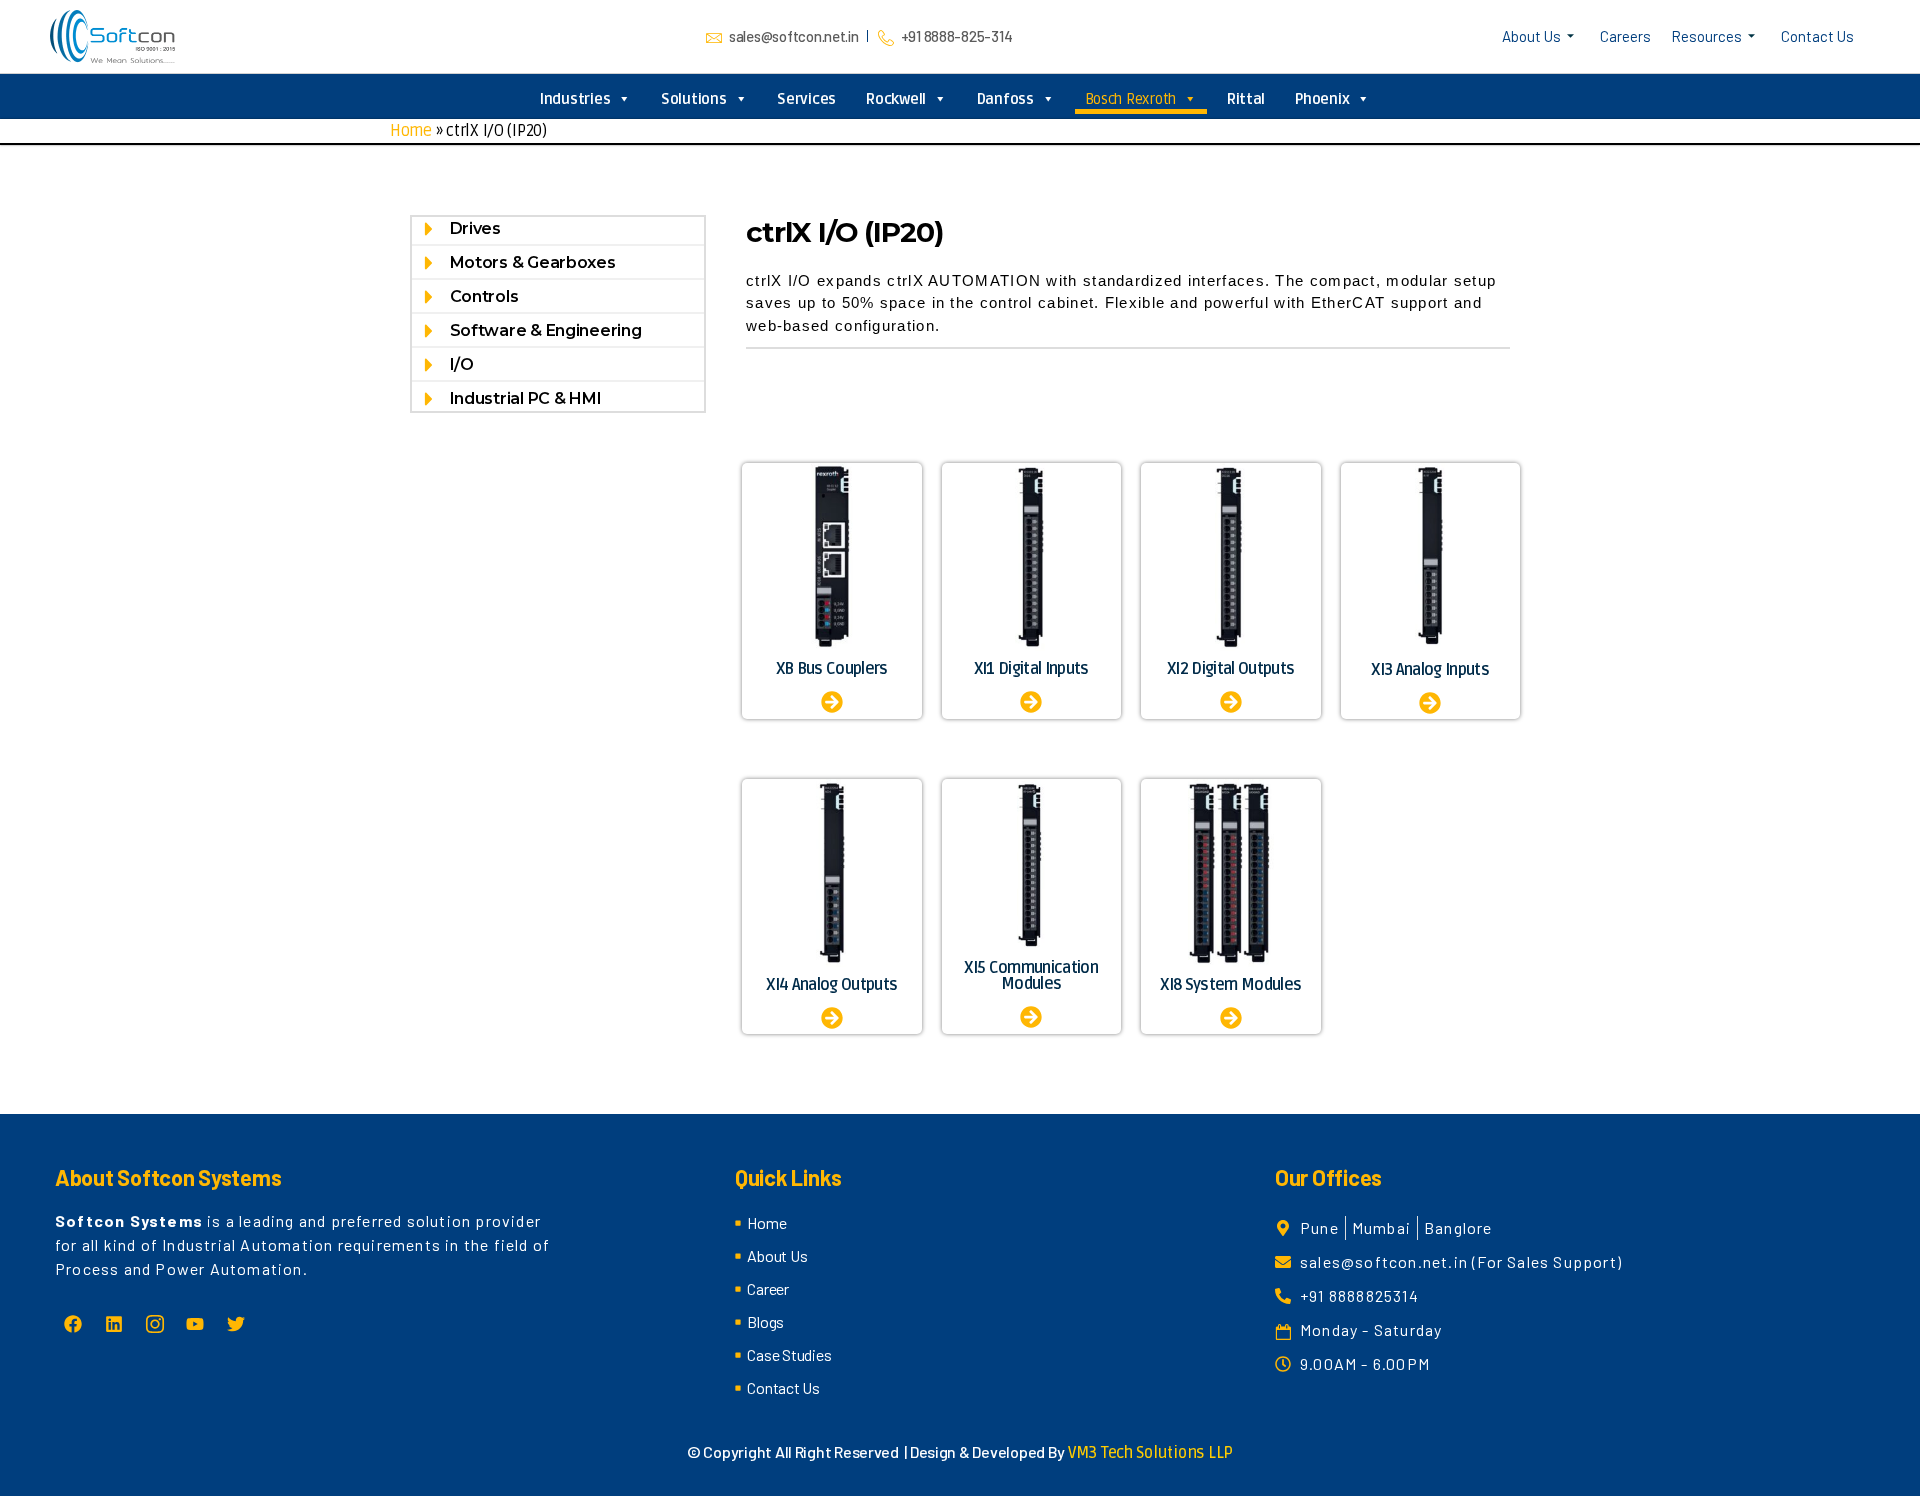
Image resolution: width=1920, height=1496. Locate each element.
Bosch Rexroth (1131, 99)
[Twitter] (236, 1324)
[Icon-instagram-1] (154, 1324)
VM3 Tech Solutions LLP (1150, 1453)
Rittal (1246, 99)
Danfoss (1005, 99)
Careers (1625, 36)
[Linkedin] (114, 1324)
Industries (575, 99)
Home (411, 131)
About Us (1531, 36)
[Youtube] (195, 1324)
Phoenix (1322, 99)
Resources (1706, 36)
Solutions (694, 99)
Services (806, 99)
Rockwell (896, 99)
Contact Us (1817, 36)
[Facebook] (73, 1324)
